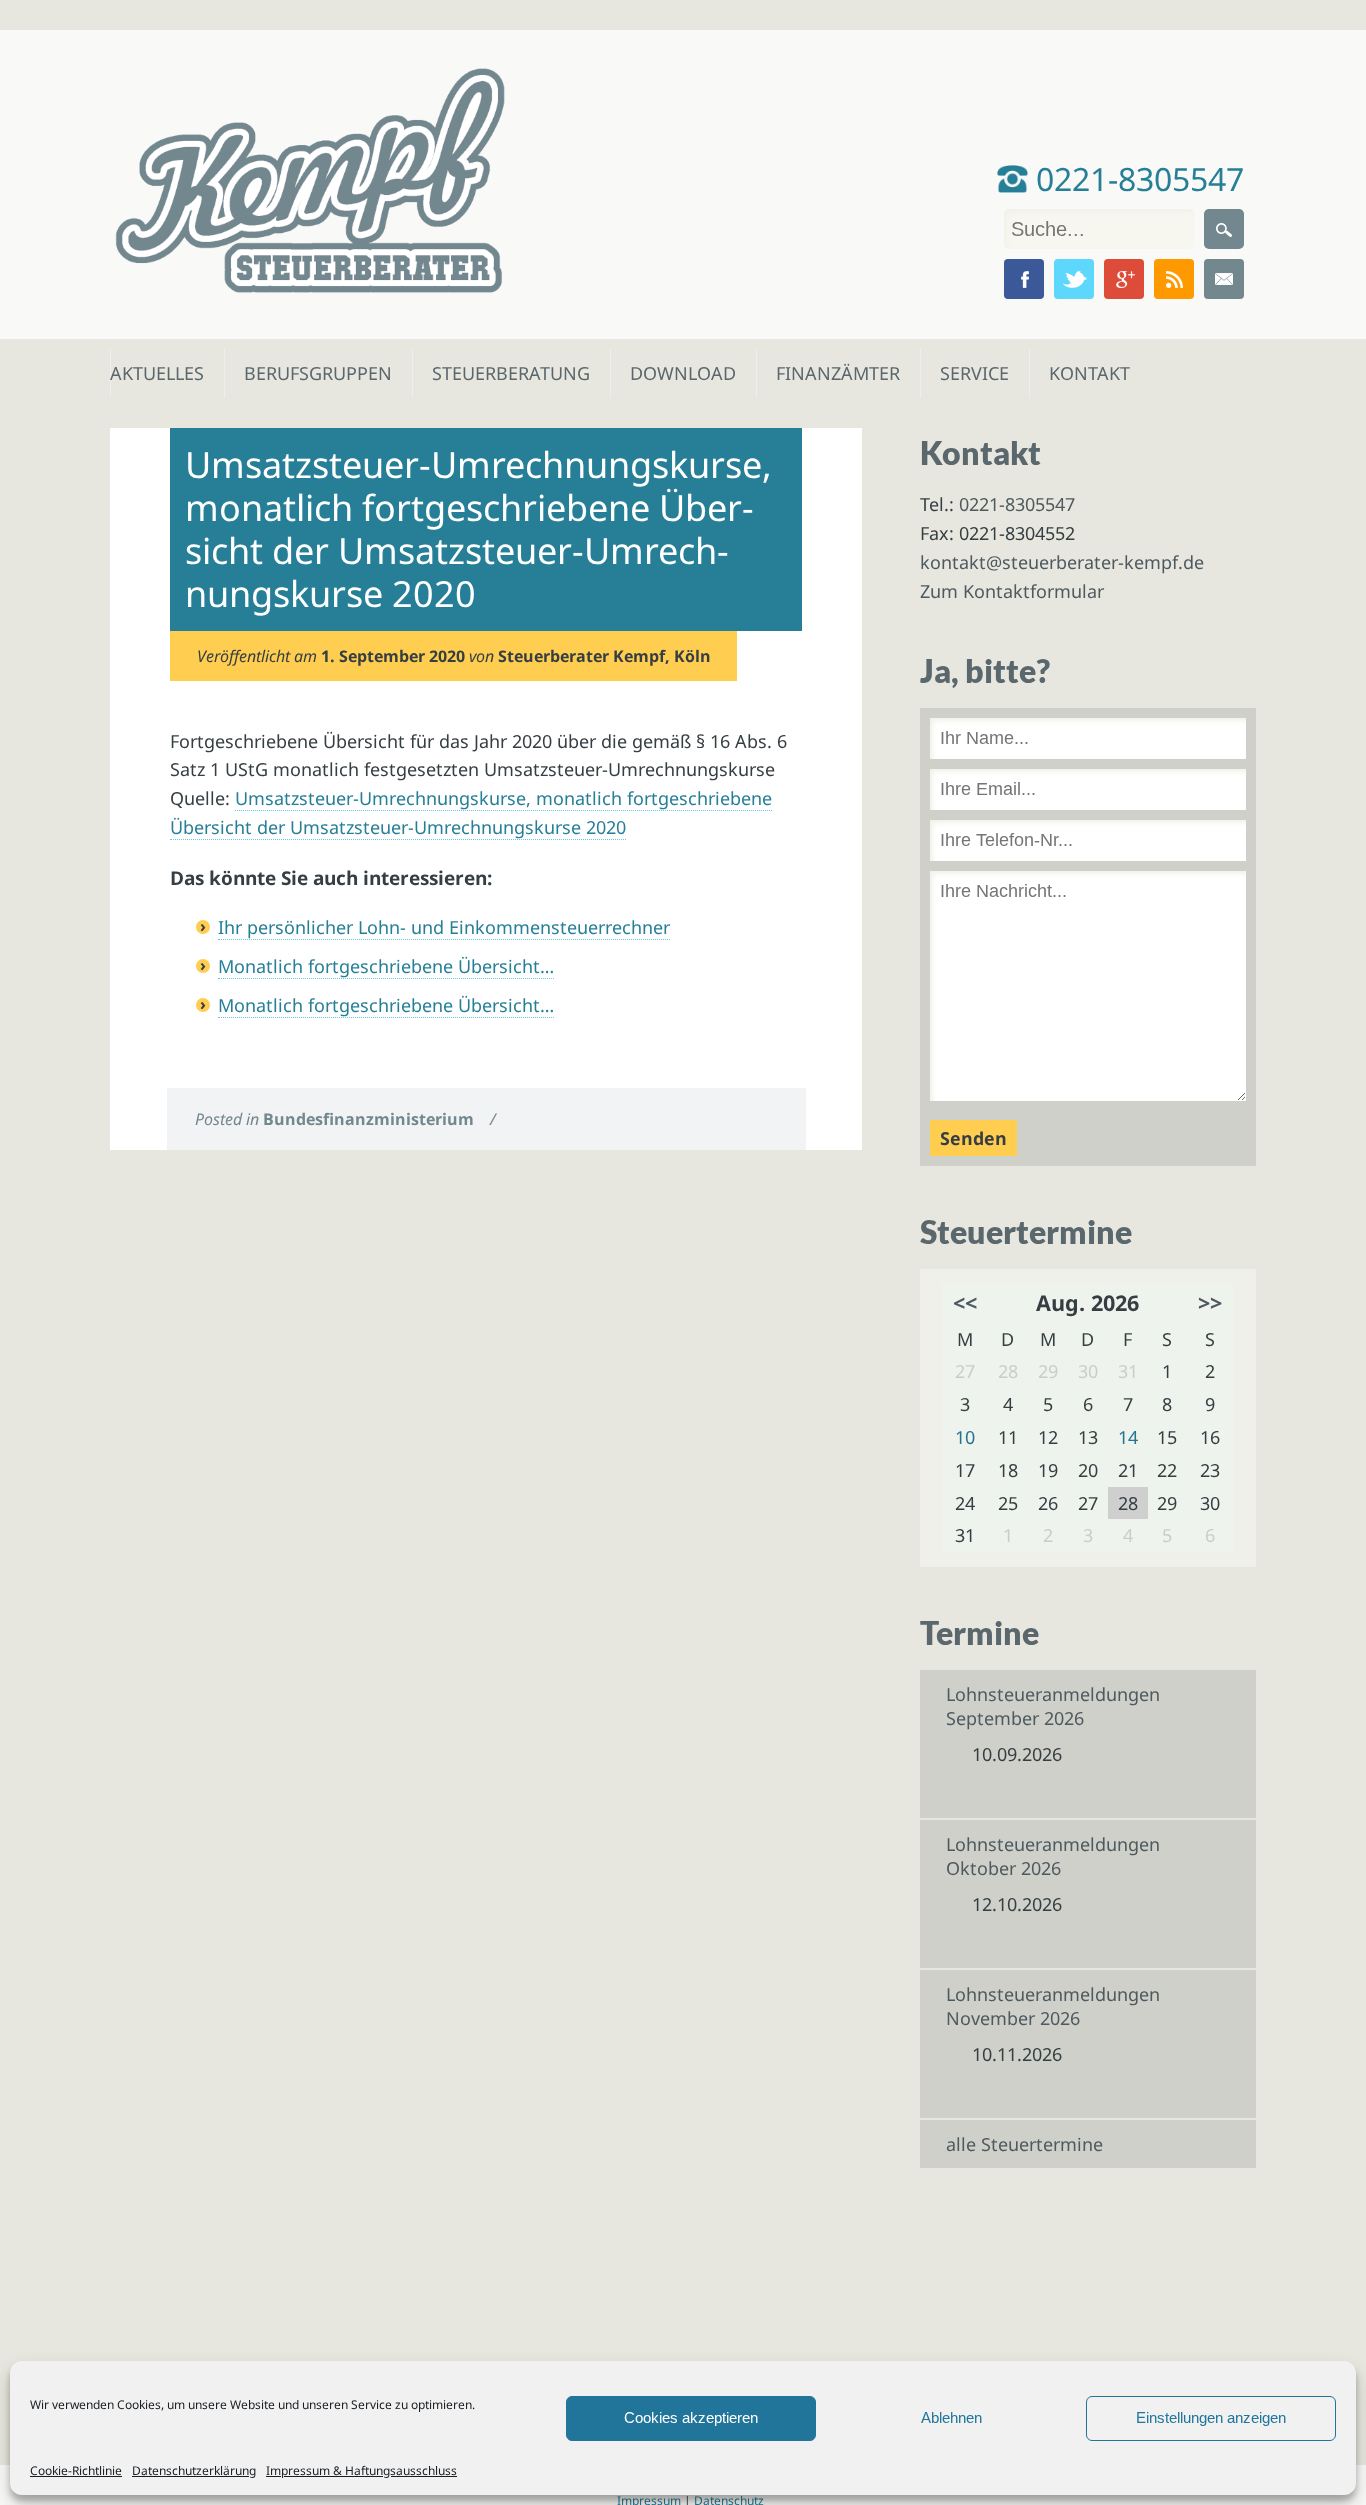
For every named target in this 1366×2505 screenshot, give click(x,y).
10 (965, 1437)
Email (1224, 279)
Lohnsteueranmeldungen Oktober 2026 (1053, 1856)
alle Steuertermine (1024, 2144)
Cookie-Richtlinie (76, 2470)
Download (678, 373)
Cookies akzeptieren (691, 2417)
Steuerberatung (501, 373)
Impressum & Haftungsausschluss (361, 2470)
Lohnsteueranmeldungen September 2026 (1053, 1706)
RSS (1174, 279)
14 (1128, 1437)
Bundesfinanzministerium (368, 1119)
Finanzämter (831, 373)
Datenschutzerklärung (194, 2470)
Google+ (1124, 279)
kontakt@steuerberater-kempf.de (1062, 562)
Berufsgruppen (309, 373)
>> (1210, 1302)
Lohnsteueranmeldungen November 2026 (1053, 2006)
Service (973, 373)
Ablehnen (951, 2417)
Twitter (1074, 279)
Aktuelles (155, 373)
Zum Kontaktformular (1012, 591)
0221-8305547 (1136, 178)
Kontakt (1087, 373)
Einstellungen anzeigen (1211, 2417)
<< (965, 1302)
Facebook (1024, 279)
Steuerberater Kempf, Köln (604, 656)
